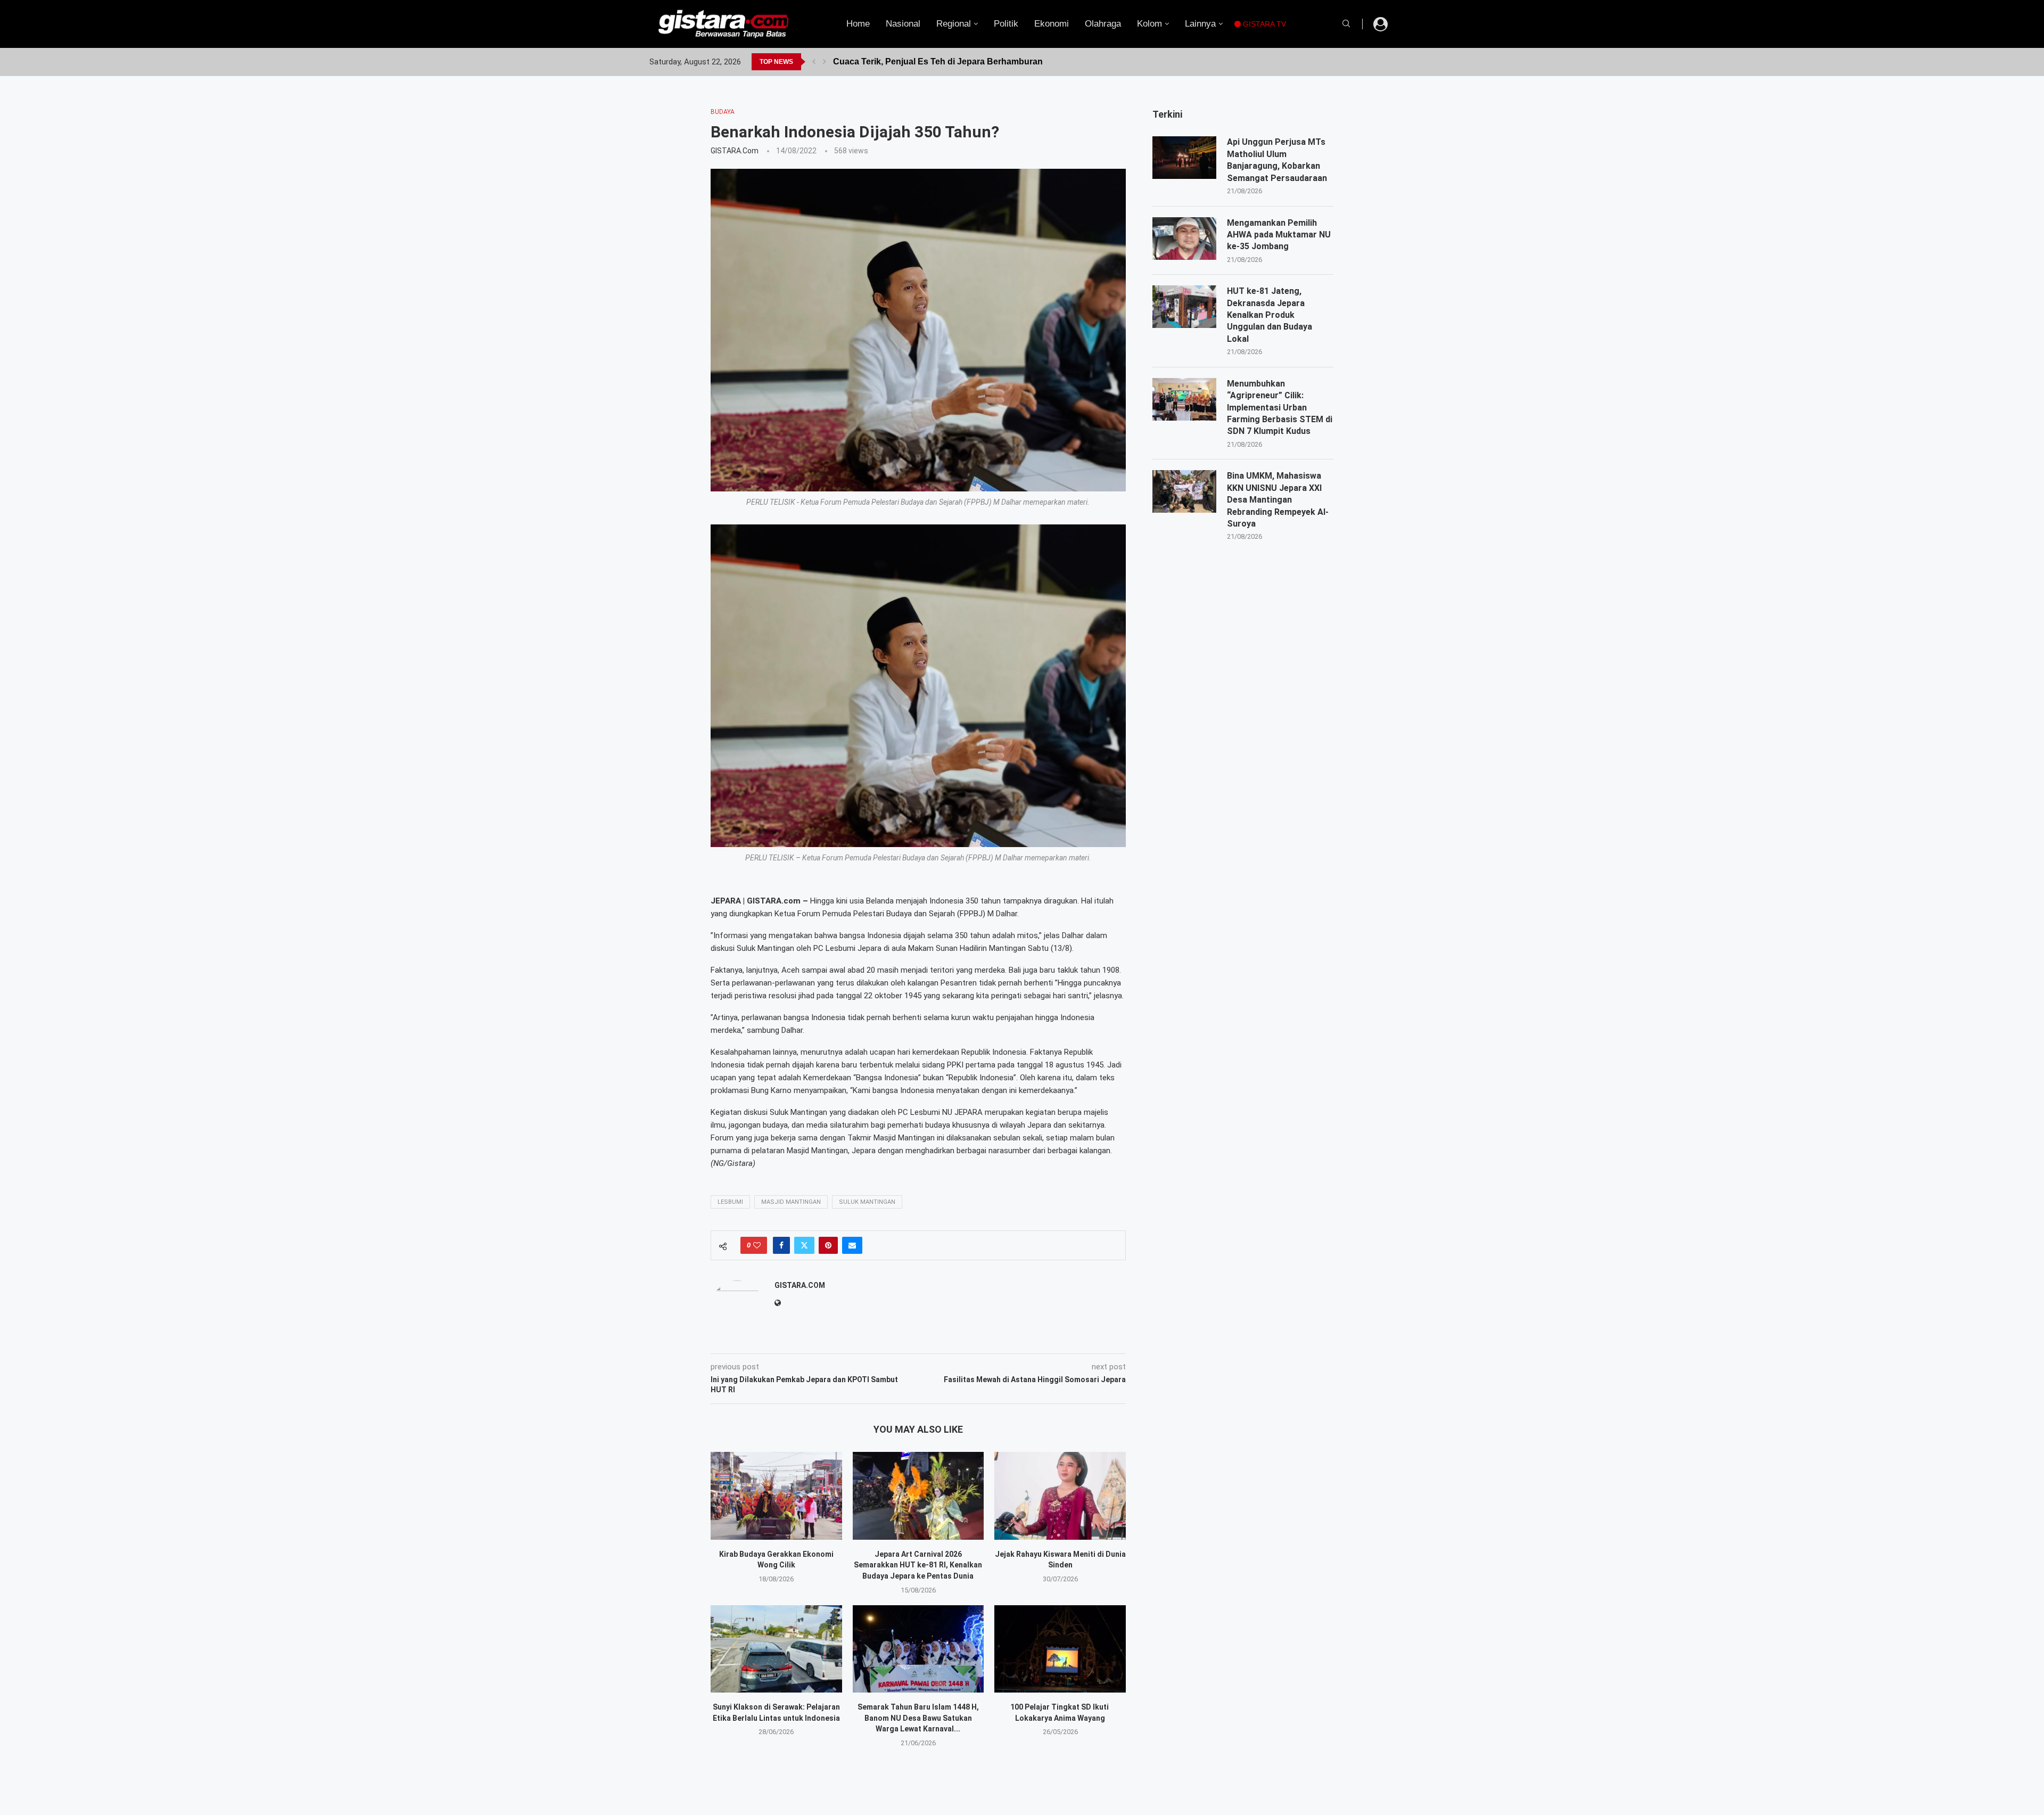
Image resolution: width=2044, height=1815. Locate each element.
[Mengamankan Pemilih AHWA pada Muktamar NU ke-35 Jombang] (1184, 239)
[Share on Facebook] (781, 1245)
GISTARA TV (1263, 24)
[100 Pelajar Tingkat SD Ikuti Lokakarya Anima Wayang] (1060, 1649)
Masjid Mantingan (791, 1202)
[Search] (1346, 24)
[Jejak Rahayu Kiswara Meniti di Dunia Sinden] (1060, 1496)
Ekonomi (1052, 24)
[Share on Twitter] (804, 1245)
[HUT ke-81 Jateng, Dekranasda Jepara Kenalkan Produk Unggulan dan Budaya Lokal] (1184, 307)
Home (858, 24)
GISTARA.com (735, 151)
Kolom (1149, 24)
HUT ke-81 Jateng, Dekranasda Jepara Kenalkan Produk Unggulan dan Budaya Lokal (1270, 315)
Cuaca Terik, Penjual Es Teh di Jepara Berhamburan (938, 61)
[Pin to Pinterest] (828, 1245)
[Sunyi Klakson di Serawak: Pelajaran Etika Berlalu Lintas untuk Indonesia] (776, 1649)
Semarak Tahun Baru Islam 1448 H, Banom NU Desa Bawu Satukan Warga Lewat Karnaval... (918, 1718)
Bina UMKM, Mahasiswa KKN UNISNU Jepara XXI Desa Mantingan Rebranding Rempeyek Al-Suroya (1278, 500)
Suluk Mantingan (867, 1202)
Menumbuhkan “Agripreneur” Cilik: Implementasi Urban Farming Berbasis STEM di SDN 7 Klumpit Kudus (1280, 408)
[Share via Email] (852, 1245)
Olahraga (1103, 24)
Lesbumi (730, 1202)
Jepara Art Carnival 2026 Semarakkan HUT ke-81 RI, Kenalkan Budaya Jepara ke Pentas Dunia (918, 1565)
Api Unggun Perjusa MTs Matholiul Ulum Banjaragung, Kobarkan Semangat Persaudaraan (1277, 160)
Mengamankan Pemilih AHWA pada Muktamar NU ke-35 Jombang (1279, 235)
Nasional (903, 24)
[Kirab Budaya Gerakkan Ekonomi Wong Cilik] (776, 1496)
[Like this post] (757, 1245)
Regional (954, 24)
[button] (814, 62)
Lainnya (1200, 24)
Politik (1006, 24)
